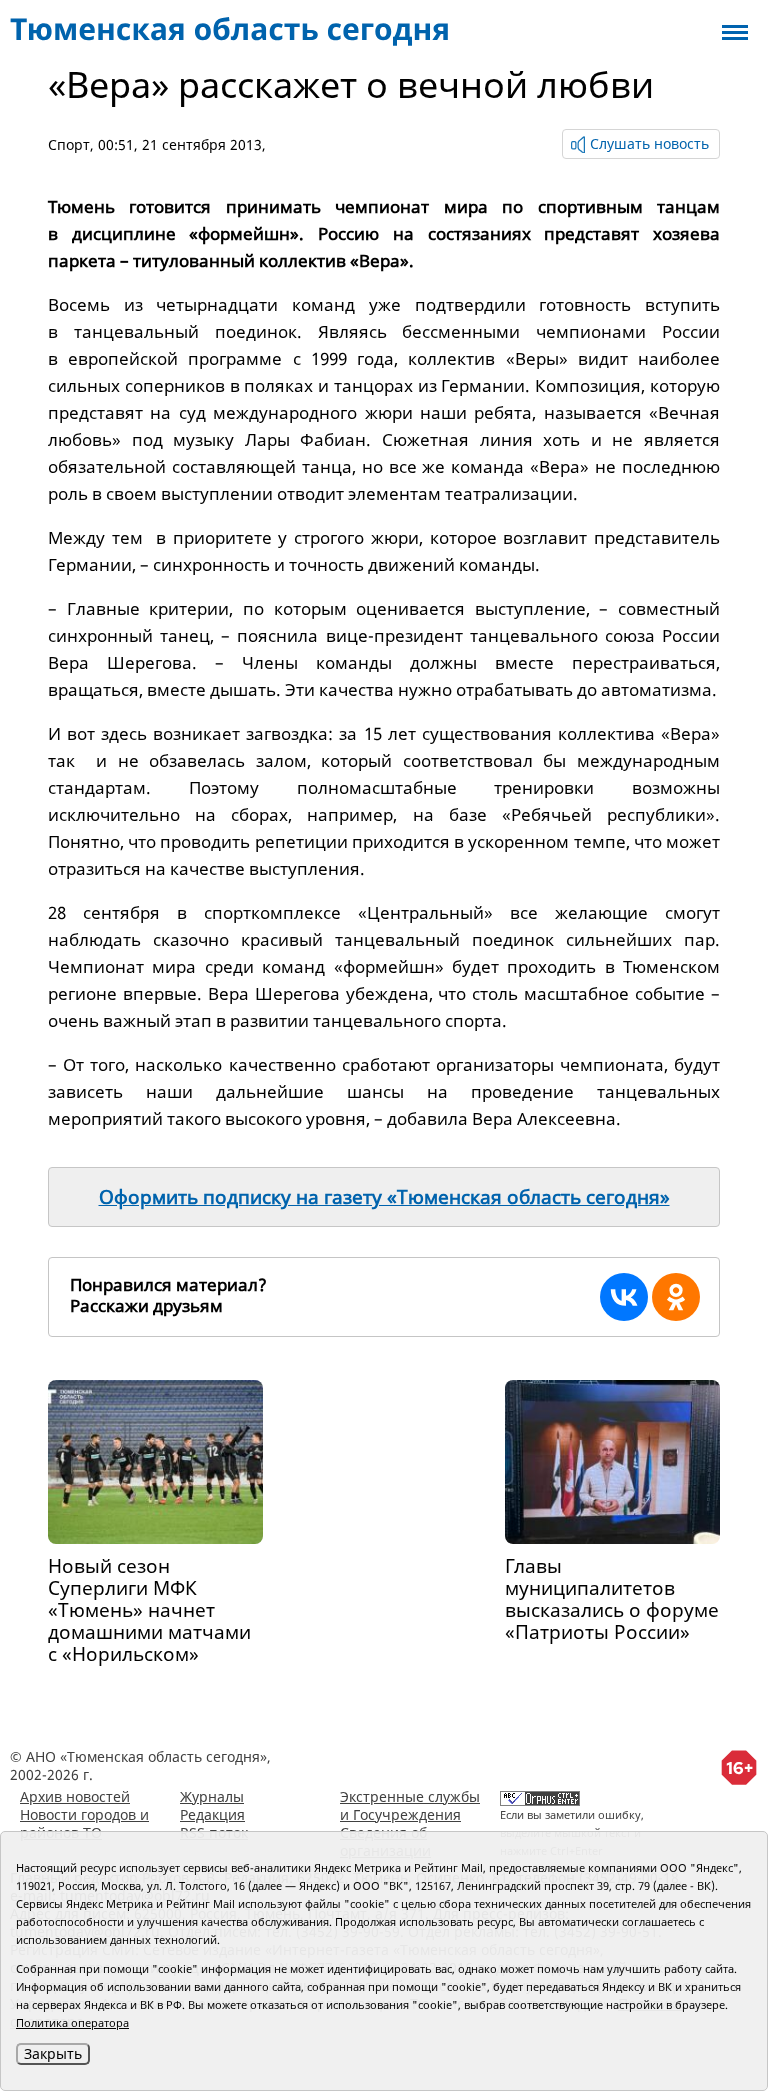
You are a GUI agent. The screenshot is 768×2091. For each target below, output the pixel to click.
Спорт (69, 144)
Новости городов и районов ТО (84, 1823)
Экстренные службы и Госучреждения (410, 1805)
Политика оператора (72, 2022)
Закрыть (53, 2053)
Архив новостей (75, 1796)
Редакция (212, 1814)
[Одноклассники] (676, 1297)
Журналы (212, 1796)
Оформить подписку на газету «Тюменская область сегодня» (384, 1197)
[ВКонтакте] (624, 1297)
